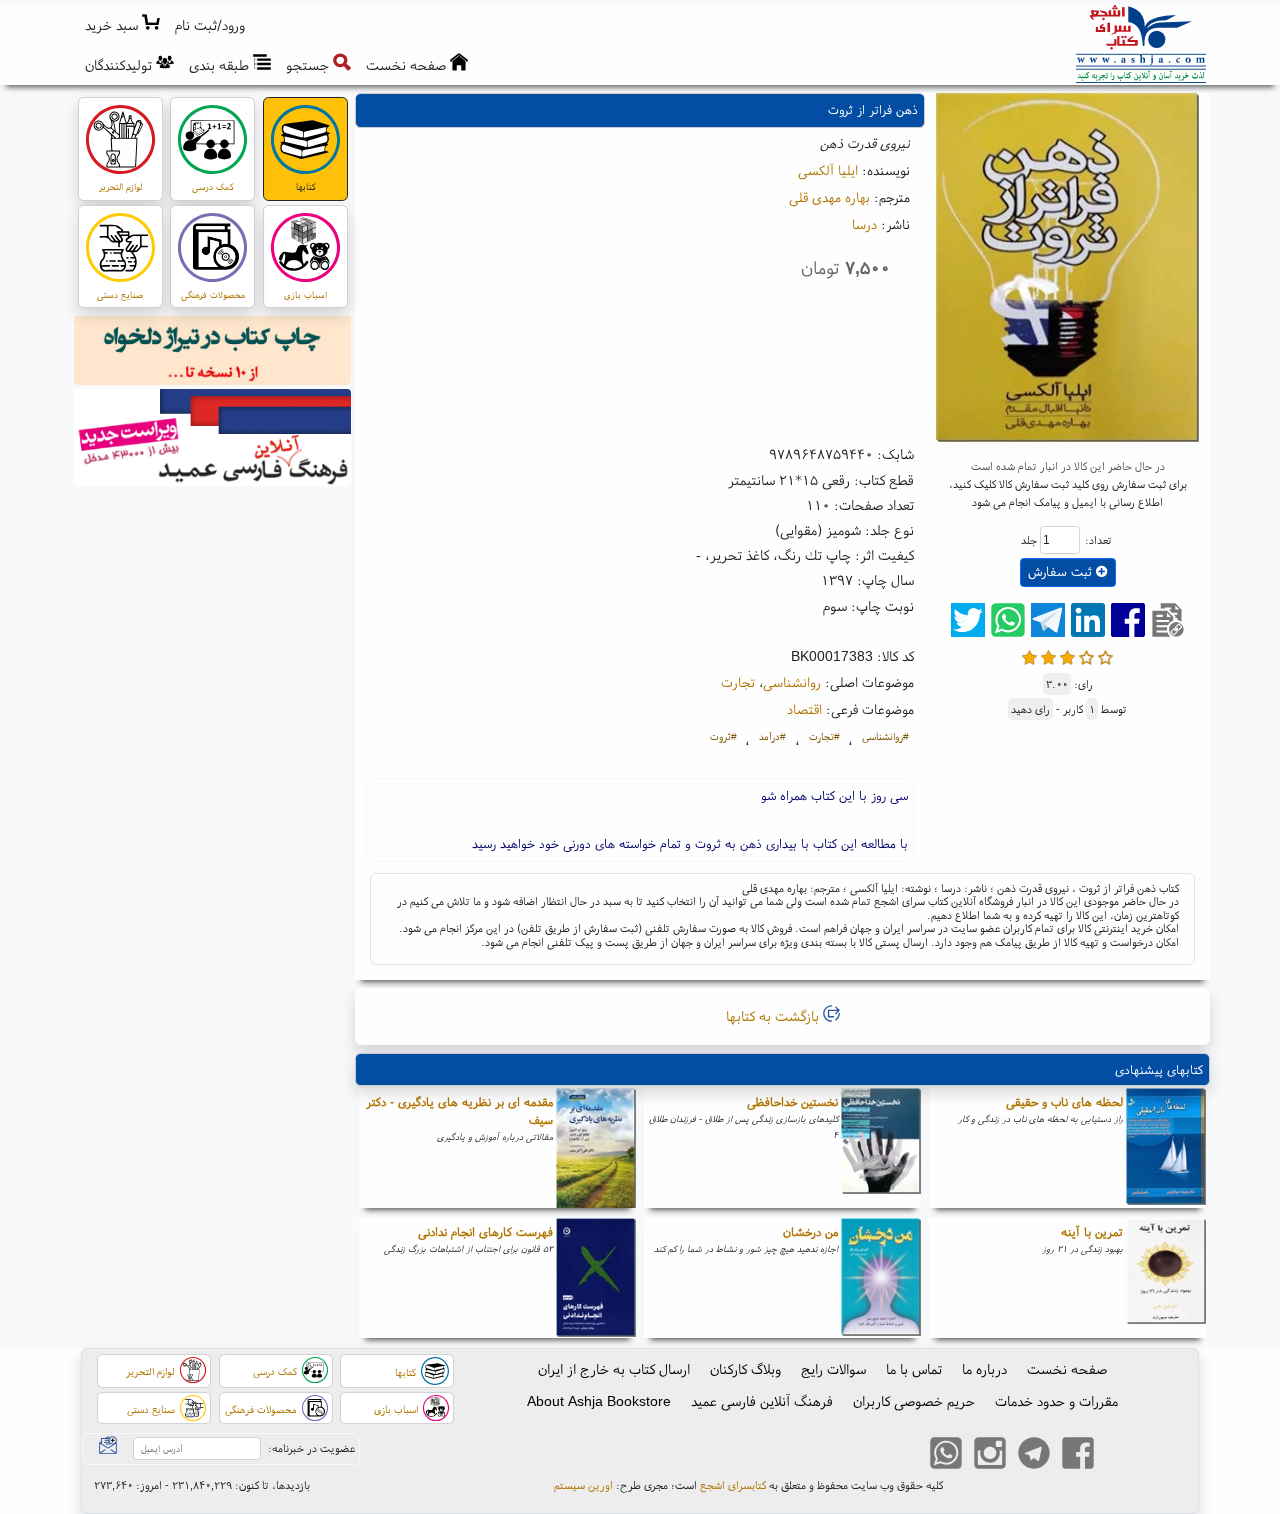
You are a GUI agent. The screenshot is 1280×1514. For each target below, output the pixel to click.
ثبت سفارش (1062, 571)
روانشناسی (792, 682)
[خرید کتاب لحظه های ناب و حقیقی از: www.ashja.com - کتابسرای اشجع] (1166, 1148)
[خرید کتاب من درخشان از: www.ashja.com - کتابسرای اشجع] (881, 1278)
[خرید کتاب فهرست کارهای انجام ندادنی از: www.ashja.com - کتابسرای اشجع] (596, 1278)
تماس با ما (914, 1369)
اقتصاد (804, 709)
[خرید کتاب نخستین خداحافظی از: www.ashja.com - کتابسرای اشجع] (881, 1148)
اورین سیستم (583, 1485)
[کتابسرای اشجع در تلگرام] (1034, 1455)
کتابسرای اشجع (733, 1485)
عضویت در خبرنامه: (311, 1448)
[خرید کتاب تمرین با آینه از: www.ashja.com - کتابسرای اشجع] (1166, 1278)
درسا (864, 224)
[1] (1029, 655)
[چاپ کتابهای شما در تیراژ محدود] (213, 353)
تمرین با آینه (1092, 1231)
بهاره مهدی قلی (829, 197)
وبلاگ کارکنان (745, 1369)
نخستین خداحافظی (792, 1101)
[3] (1067, 655)
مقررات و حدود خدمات (1056, 1401)
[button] (210, 25)
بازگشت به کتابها (774, 1016)
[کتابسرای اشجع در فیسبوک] (1078, 1455)
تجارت (738, 682)
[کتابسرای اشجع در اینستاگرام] (990, 1455)
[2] (1048, 655)
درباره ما (984, 1369)
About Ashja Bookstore (599, 1401)
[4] (1086, 655)
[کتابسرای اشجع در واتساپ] (946, 1455)
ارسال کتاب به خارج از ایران (614, 1369)
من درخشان (810, 1231)
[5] (1105, 655)
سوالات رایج (833, 1369)
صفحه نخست (1067, 1369)
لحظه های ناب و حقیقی (1064, 1101)
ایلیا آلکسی (828, 170)
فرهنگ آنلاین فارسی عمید (762, 1401)
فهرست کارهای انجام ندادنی (485, 1231)
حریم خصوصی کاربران (914, 1401)
